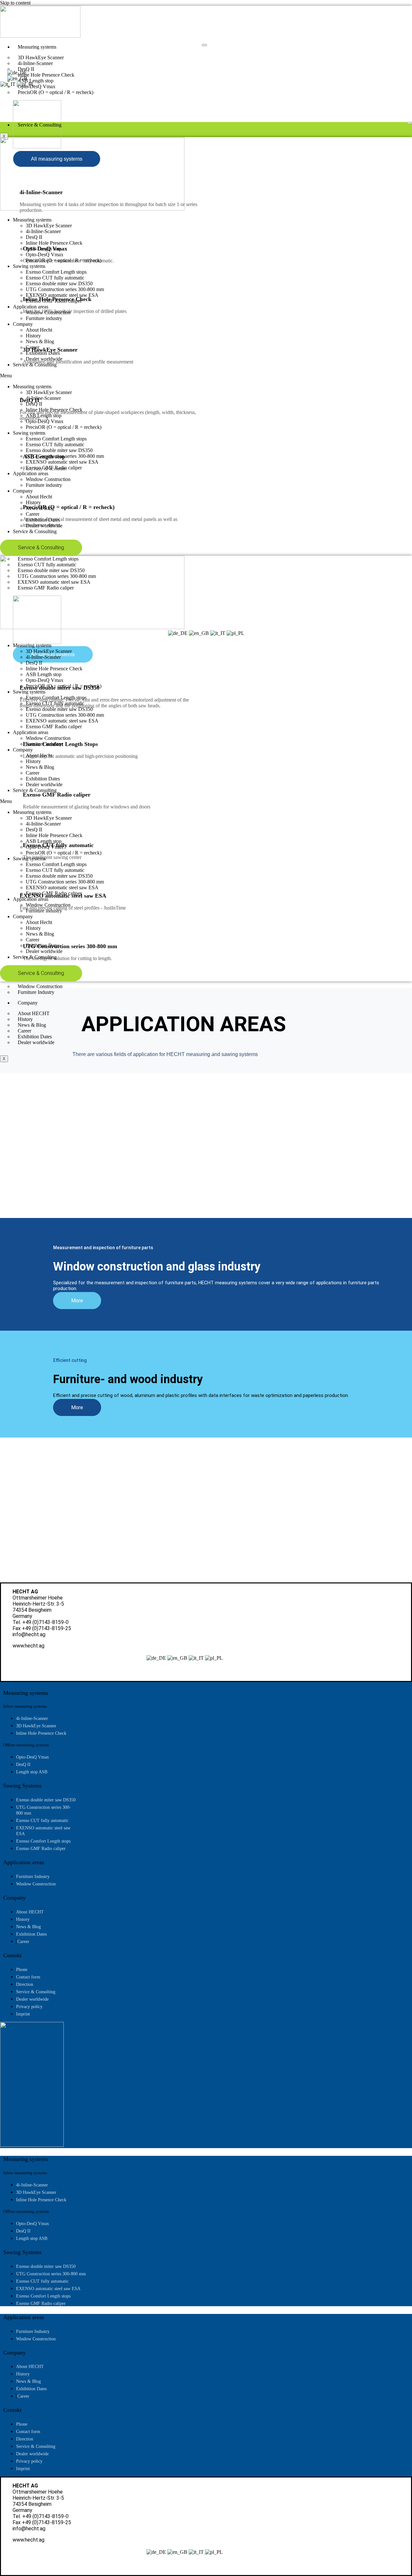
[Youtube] (27, 95)
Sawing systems (29, 266)
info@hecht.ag (29, 1634)
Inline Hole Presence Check (54, 243)
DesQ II (34, 237)
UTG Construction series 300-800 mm (65, 289)
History (33, 336)
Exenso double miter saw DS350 (59, 283)
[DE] (17, 73)
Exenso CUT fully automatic (55, 278)
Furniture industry (44, 318)
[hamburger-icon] (204, 45)
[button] (206, 376)
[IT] (8, 84)
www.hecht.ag (28, 1646)
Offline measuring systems (26, 1745)
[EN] (17, 78)
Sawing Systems (22, 1786)
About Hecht (39, 330)
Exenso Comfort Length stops (56, 272)
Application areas (31, 307)
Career (33, 347)
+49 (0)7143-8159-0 (45, 1622)
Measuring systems (37, 47)
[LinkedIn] (19, 105)
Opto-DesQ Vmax (45, 255)
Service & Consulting (40, 125)
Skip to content (15, 3)
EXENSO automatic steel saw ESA (62, 295)
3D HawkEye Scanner (49, 226)
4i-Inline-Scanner (43, 231)
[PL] (26, 84)
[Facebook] (17, 95)
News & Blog (40, 341)
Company (28, 1003)
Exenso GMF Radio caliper (54, 301)
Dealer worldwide (36, 1042)
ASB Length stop (44, 249)
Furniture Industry (36, 992)
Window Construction (48, 312)
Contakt (12, 1955)
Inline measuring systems (25, 1706)
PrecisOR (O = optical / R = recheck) (56, 92)
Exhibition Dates (43, 353)
